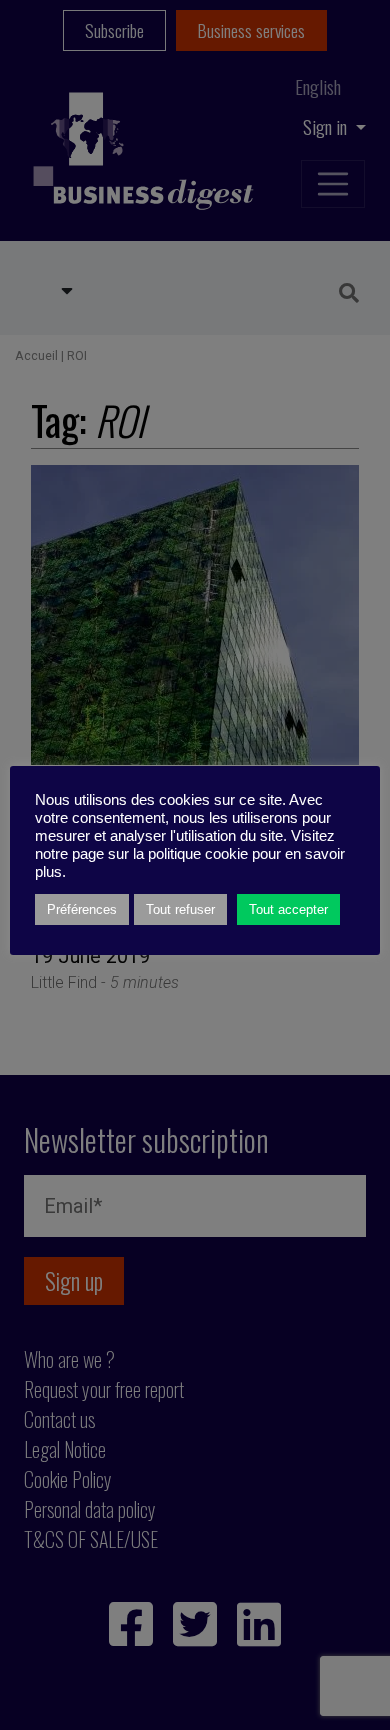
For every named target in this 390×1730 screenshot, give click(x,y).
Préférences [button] (82, 909)
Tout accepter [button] (288, 909)
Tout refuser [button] (180, 909)
